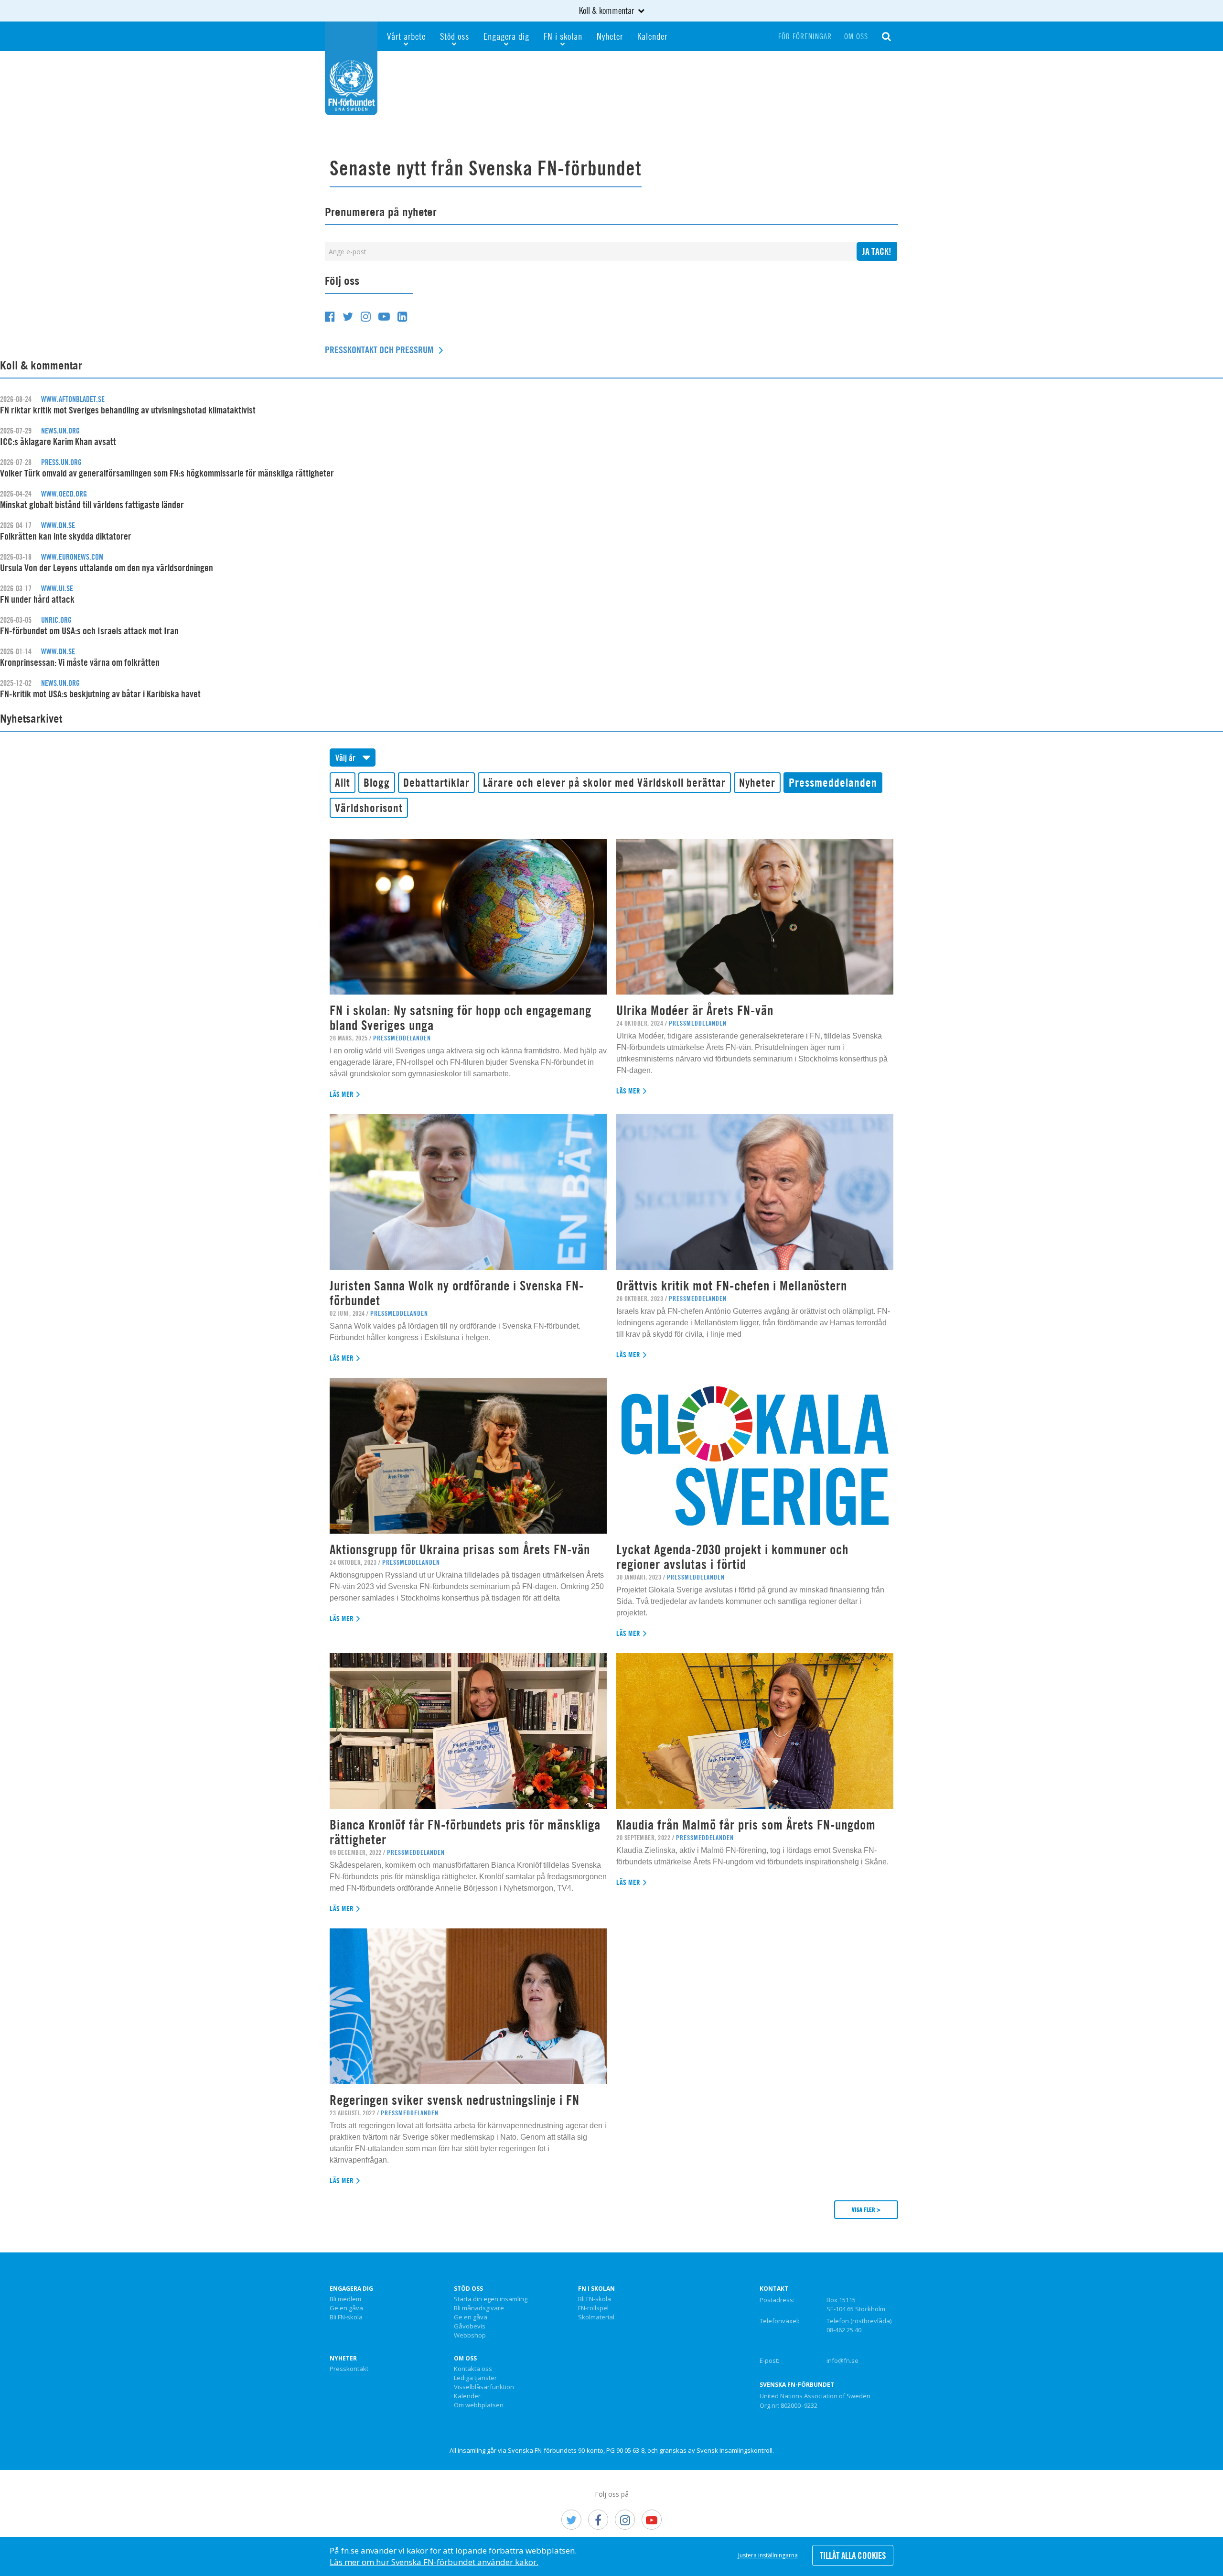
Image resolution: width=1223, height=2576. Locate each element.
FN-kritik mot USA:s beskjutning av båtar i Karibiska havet (100, 694)
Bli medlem (345, 2299)
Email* (591, 255)
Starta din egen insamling (491, 2299)
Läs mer (342, 1094)
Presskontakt (349, 2369)
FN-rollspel (593, 2308)
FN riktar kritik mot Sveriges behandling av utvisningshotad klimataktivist (128, 410)
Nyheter (610, 36)
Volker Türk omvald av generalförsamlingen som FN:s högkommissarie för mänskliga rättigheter (167, 473)
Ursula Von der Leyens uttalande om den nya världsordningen (107, 568)
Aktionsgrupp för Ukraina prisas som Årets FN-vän (460, 1549)
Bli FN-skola (346, 2317)
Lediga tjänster (475, 2378)
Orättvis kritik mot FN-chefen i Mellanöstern (732, 1286)
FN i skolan (563, 36)
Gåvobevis (470, 2327)
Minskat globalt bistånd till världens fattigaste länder (92, 504)
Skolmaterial (596, 2317)
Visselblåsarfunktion (484, 2387)
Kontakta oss (473, 2369)
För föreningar (805, 36)
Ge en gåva (346, 2308)
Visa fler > (866, 2209)
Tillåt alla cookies (853, 2555)
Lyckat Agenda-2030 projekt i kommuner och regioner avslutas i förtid (732, 1557)
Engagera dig (506, 36)
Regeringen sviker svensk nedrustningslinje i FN (455, 2100)
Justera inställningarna (768, 2555)
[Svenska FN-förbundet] (351, 67)
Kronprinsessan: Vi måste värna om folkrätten (80, 662)
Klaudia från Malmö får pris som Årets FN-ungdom (746, 1825)
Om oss (856, 36)
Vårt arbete (406, 36)
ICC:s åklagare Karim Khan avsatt (58, 441)
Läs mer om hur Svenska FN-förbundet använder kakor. (434, 2562)
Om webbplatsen (479, 2405)
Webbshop (470, 2336)
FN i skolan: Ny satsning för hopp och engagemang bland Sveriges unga (461, 1018)
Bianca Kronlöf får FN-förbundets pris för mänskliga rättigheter (465, 1832)
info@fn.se (842, 2360)
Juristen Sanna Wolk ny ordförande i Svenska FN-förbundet (457, 1293)
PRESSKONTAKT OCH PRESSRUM (379, 350)
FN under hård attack (37, 599)
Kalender (652, 36)
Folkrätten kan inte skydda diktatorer (66, 536)
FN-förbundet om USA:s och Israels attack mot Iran (89, 631)
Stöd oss (455, 36)
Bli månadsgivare (479, 2308)
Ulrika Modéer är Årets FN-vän (695, 1010)
